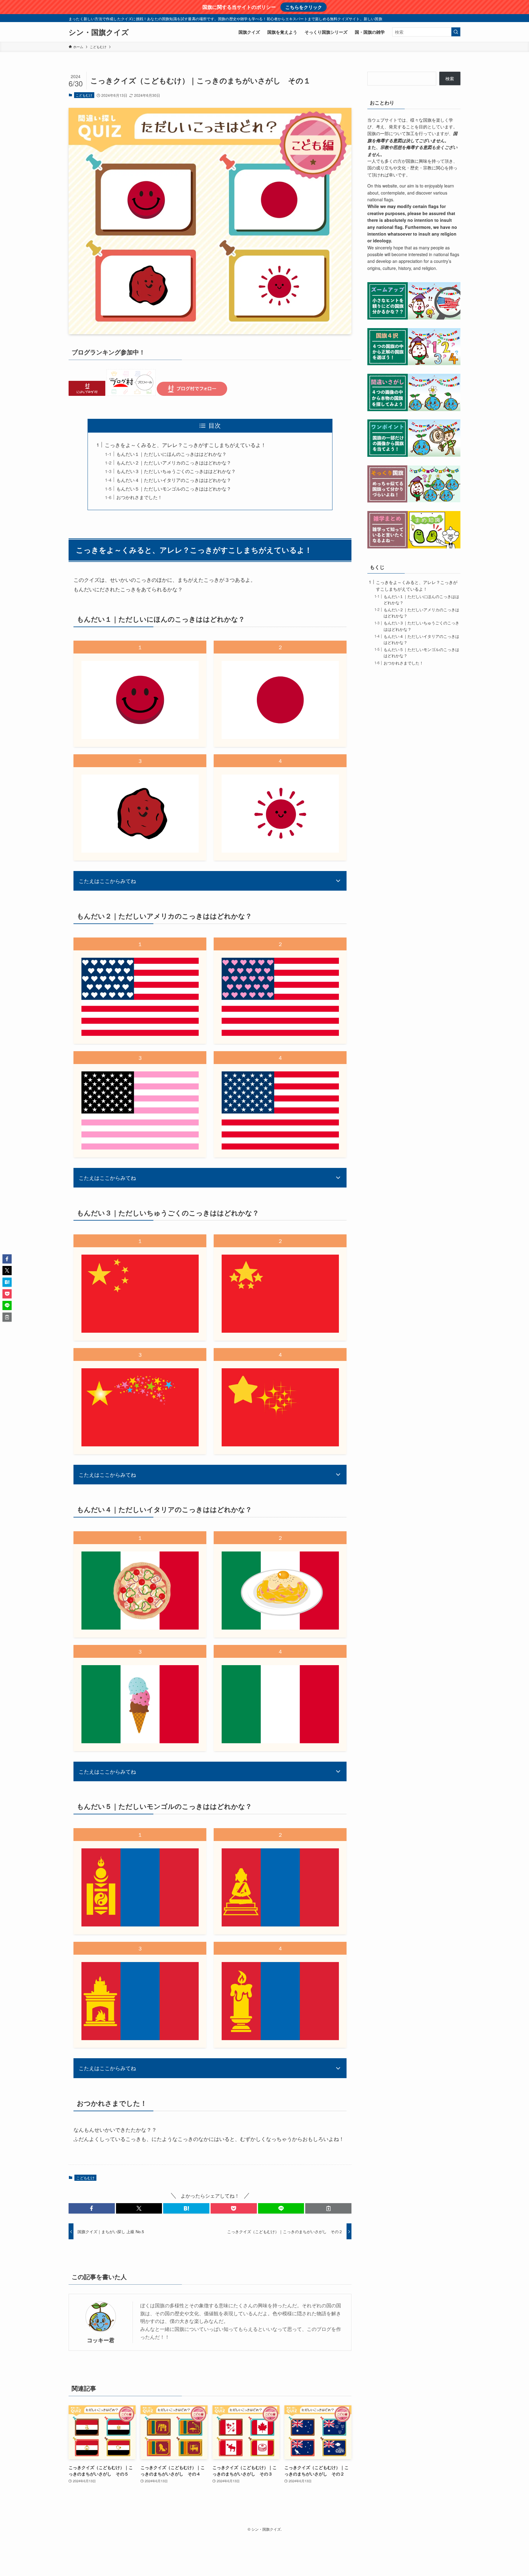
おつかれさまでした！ (139, 497)
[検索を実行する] (456, 32)
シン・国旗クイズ (99, 32)
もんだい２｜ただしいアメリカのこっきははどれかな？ (174, 462)
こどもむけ (84, 95)
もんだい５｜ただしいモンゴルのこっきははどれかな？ (174, 488)
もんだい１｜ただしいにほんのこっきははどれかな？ (171, 454)
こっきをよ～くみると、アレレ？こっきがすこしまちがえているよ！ (185, 445)
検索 (450, 78)
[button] (92, 2208)
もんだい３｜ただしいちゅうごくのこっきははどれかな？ (176, 471)
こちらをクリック (304, 7)
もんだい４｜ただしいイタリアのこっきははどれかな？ (174, 480)
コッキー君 (101, 2340)
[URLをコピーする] (328, 2208)
